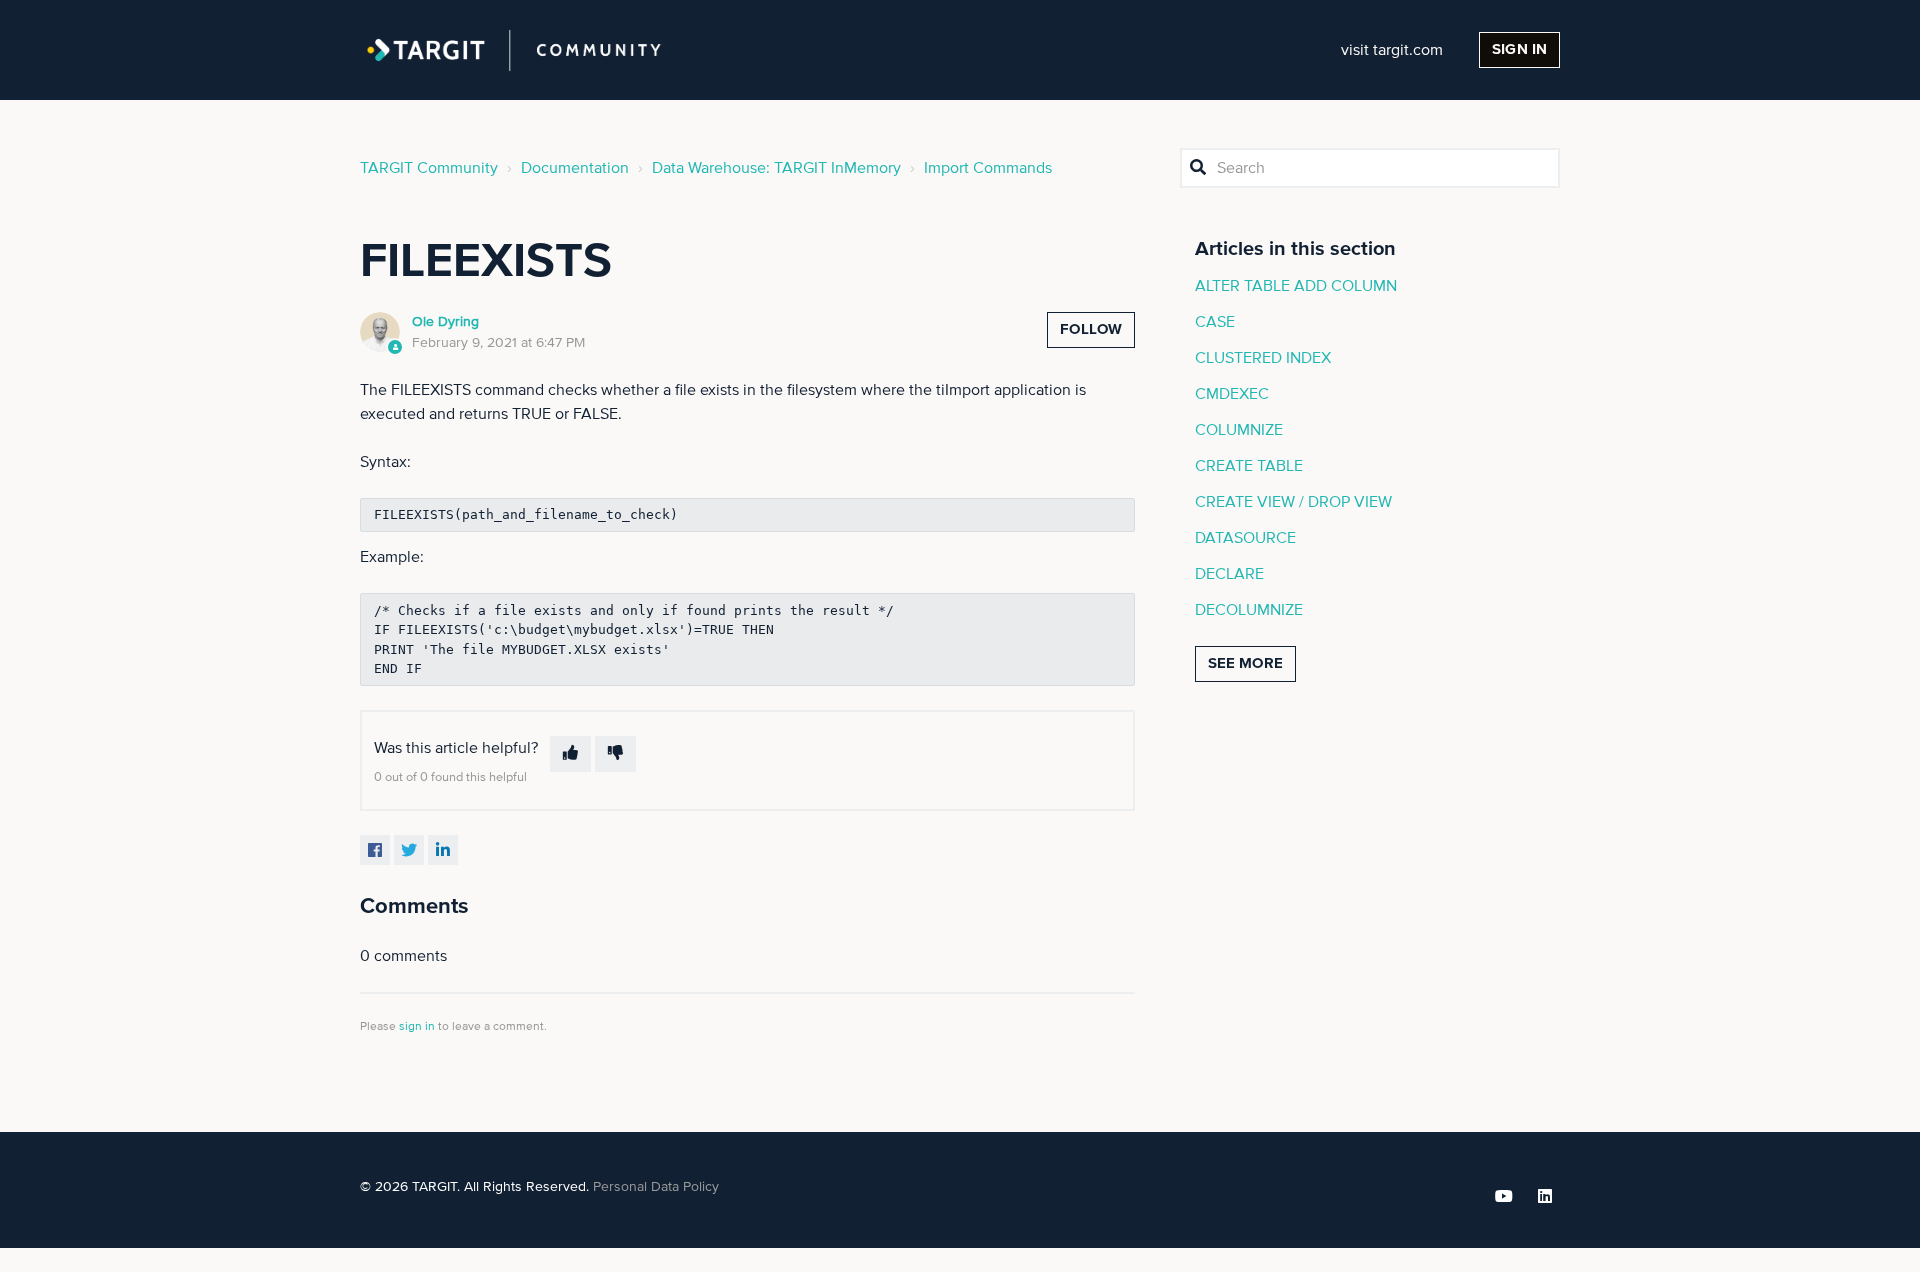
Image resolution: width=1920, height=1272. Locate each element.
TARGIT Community (429, 168)
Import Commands (988, 168)
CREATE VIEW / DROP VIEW (1293, 502)
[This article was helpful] (570, 754)
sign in (417, 1027)
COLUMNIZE (1239, 430)
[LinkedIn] (443, 850)
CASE (1215, 322)
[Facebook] (375, 850)
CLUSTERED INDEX (1263, 358)
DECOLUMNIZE (1249, 610)
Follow (1091, 329)
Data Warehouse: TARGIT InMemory (776, 168)
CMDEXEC (1232, 394)
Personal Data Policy (656, 1187)
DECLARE (1229, 574)
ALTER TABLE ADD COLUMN (1296, 286)
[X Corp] (409, 850)
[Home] (514, 50)
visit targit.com (1392, 50)
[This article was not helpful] (615, 754)
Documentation (575, 168)
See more (1245, 663)
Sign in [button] (1519, 49)
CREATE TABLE (1249, 466)
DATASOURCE (1245, 538)
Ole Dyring (445, 322)
